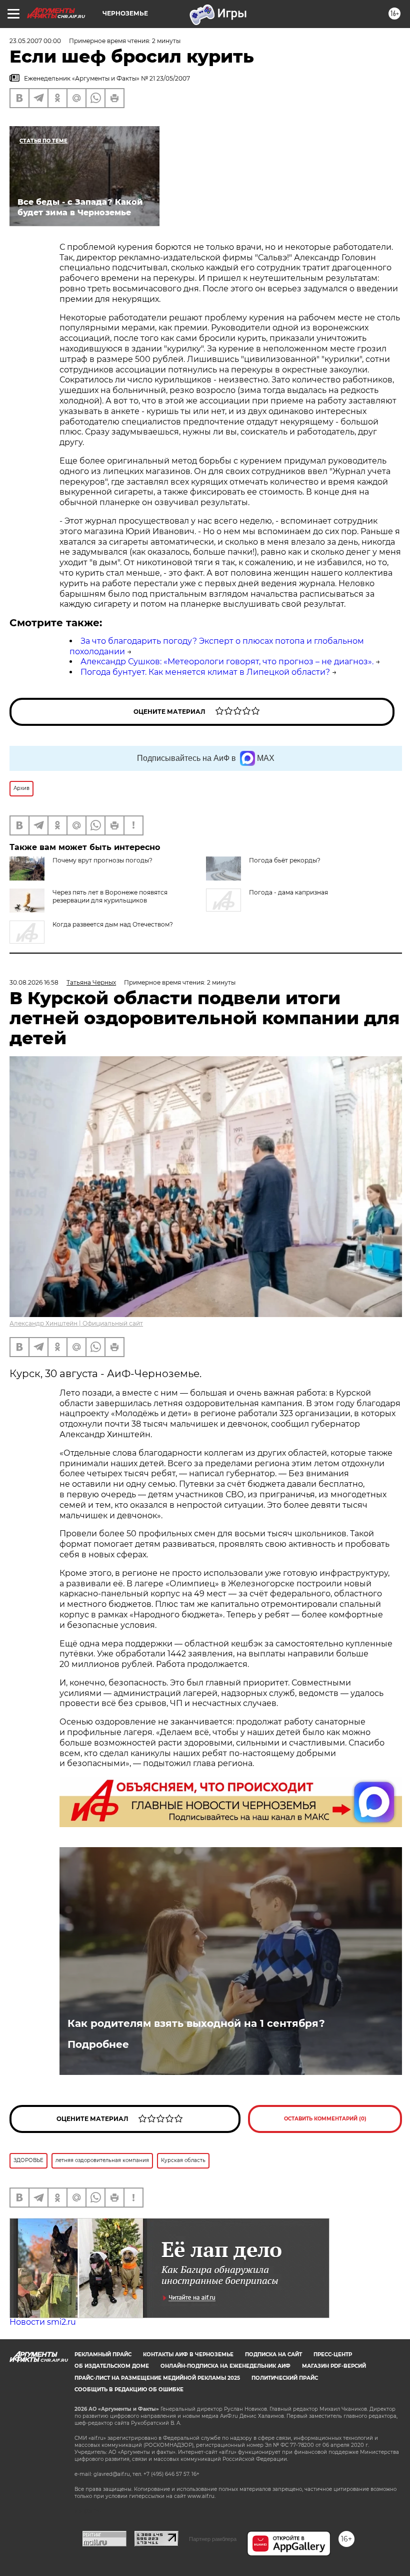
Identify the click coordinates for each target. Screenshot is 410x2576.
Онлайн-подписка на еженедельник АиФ (225, 2366)
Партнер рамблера (213, 2539)
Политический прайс (285, 2378)
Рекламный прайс (103, 2354)
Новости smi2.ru (43, 2322)
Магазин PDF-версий (334, 2366)
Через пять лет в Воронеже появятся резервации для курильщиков (110, 896)
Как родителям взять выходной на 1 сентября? (196, 2023)
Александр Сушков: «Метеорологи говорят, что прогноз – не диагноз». (227, 662)
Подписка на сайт (273, 2354)
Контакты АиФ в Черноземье (188, 2354)
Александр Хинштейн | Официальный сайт (76, 1323)
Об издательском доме (112, 2366)
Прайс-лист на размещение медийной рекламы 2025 (157, 2378)
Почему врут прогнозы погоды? (102, 860)
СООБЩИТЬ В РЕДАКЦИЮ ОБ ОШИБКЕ (129, 2390)
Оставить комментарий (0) (325, 2119)
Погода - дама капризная (288, 892)
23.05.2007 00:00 (35, 41)
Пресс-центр (333, 2354)
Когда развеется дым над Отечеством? (113, 924)
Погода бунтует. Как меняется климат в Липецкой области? (205, 672)
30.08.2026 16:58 (34, 982)
